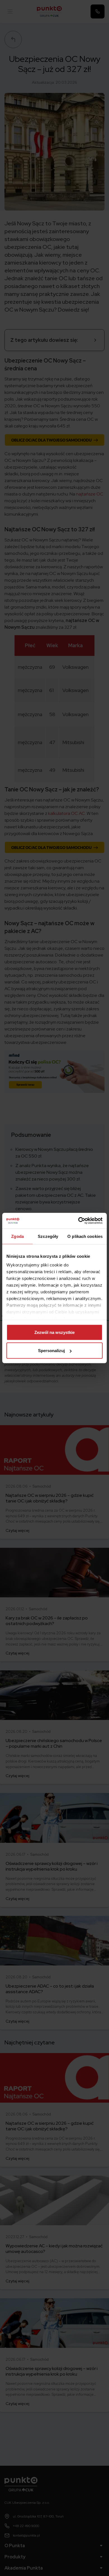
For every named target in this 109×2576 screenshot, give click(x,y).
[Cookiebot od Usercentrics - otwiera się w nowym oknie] (78, 1221)
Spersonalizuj (51, 1351)
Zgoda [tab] (17, 1236)
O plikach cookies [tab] (85, 1236)
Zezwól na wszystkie (54, 1332)
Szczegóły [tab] (48, 1236)
